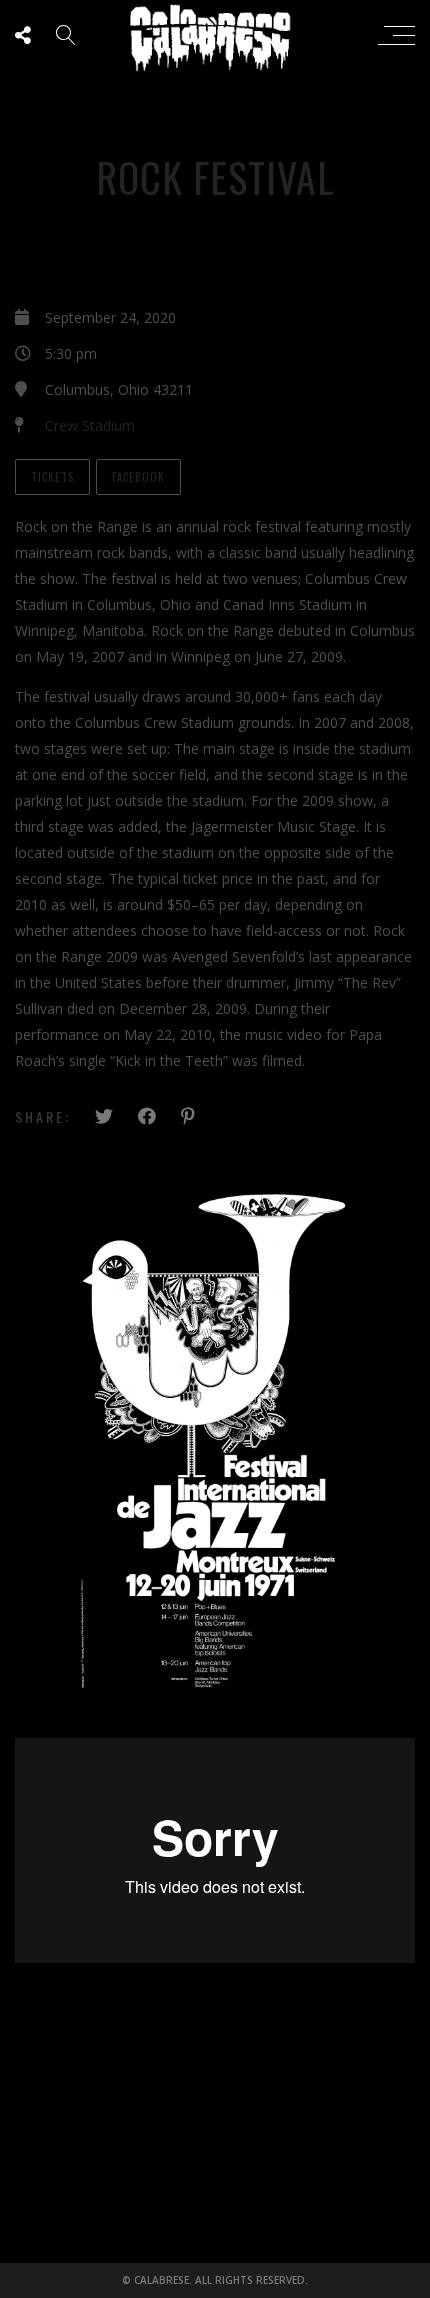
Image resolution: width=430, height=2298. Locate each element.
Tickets (52, 477)
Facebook (138, 477)
